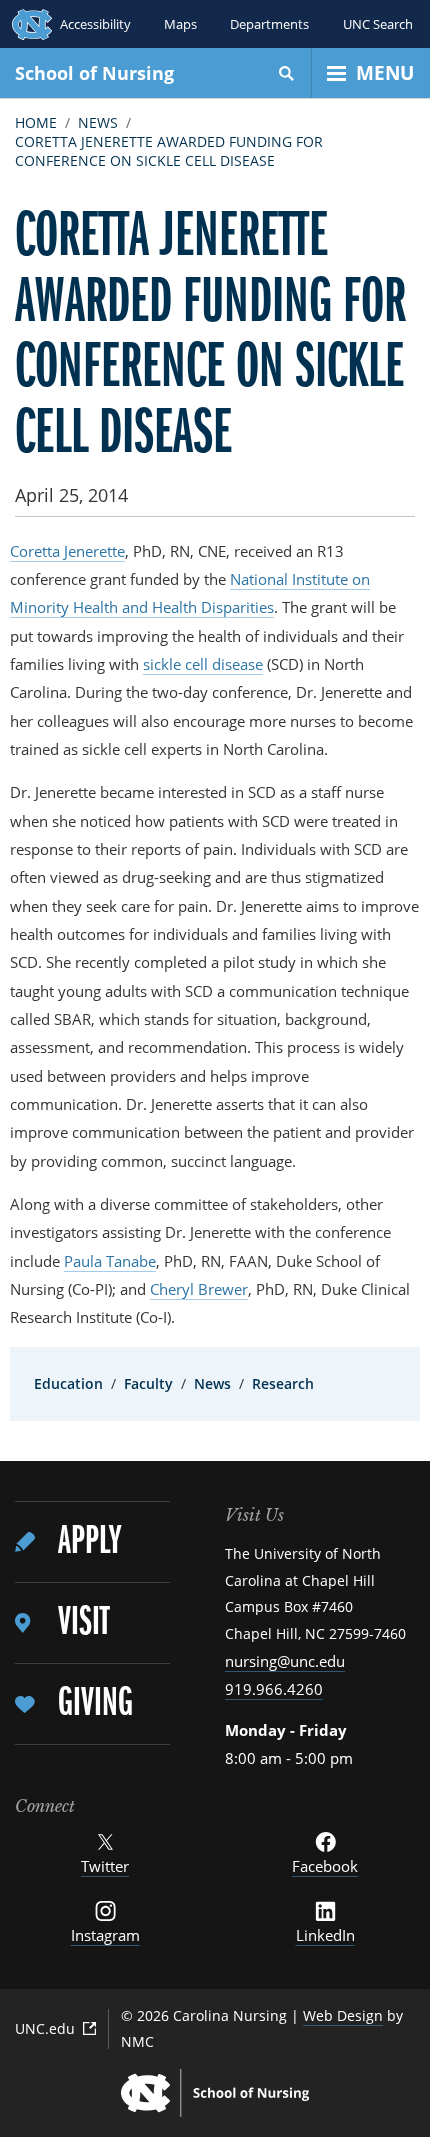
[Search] (287, 73)
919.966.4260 (274, 1689)
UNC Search (378, 24)
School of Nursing (94, 73)
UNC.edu (45, 2028)
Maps (180, 24)
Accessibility (95, 24)
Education (68, 1383)
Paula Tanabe (110, 1261)
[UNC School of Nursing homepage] (215, 2093)
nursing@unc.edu (285, 1661)
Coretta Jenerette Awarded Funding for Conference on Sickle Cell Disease (169, 151)
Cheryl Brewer (199, 1289)
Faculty (148, 1383)
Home (36, 122)
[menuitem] (92, 1542)
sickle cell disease (203, 664)
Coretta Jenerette (67, 551)
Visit (83, 1623)
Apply (89, 1542)
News (98, 122)
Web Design (343, 2015)
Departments (269, 24)
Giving (95, 1704)
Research (283, 1383)
